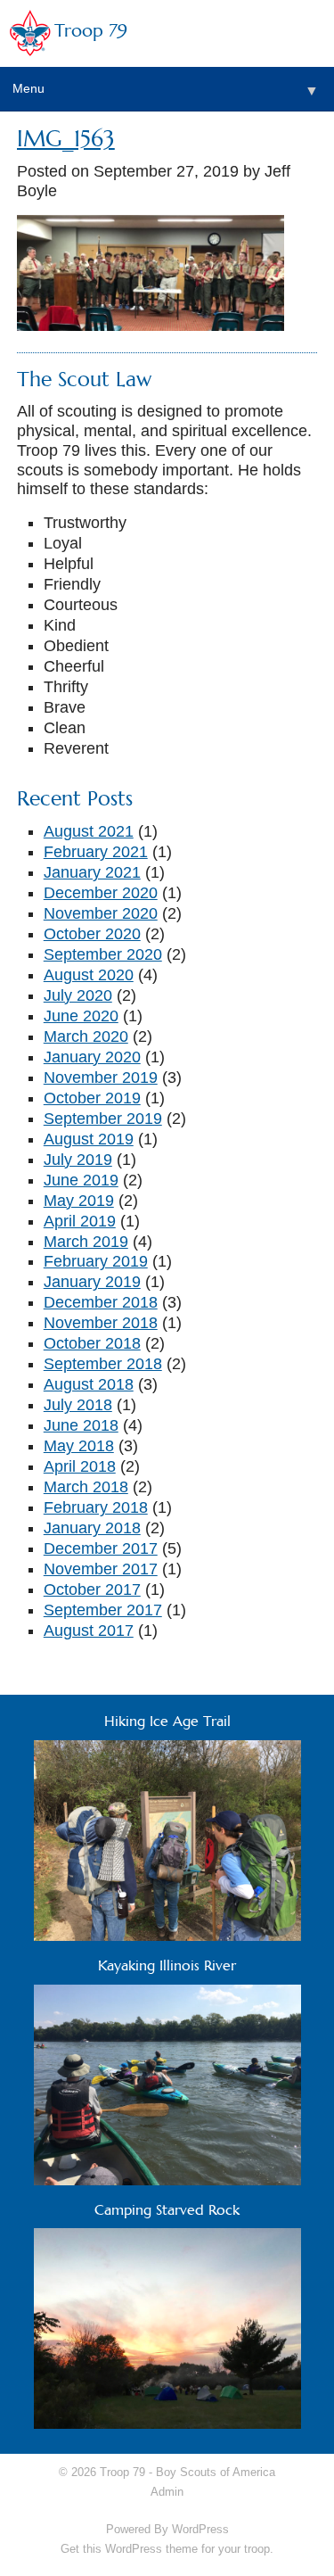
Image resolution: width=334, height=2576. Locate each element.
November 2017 (101, 1569)
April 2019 (80, 1221)
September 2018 (103, 1364)
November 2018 (101, 1323)
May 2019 (79, 1201)
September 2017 (103, 1610)
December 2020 (101, 893)
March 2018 (86, 1487)
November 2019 (101, 1077)
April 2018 (80, 1466)
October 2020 (92, 934)
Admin (167, 2492)
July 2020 (78, 995)
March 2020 (86, 1036)
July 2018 (78, 1405)
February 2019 (96, 1261)
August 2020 (89, 975)
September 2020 (103, 954)
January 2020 (92, 1057)
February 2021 (96, 852)
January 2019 (92, 1282)
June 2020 (81, 1016)
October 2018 (92, 1343)
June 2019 (81, 1180)
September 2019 (103, 1119)
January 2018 (92, 1528)
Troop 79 (91, 31)
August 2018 (89, 1384)
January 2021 (92, 872)
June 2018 (81, 1425)
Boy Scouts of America (216, 2472)
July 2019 (78, 1160)
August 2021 (89, 831)
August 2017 (89, 1631)
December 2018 (101, 1302)
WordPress (200, 2529)
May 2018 (79, 1446)
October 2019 (92, 1098)
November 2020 (101, 913)
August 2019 (89, 1139)
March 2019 (86, 1242)
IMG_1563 (66, 139)
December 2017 (101, 1548)
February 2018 (96, 1507)
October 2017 (92, 1589)
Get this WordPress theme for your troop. (167, 2549)
